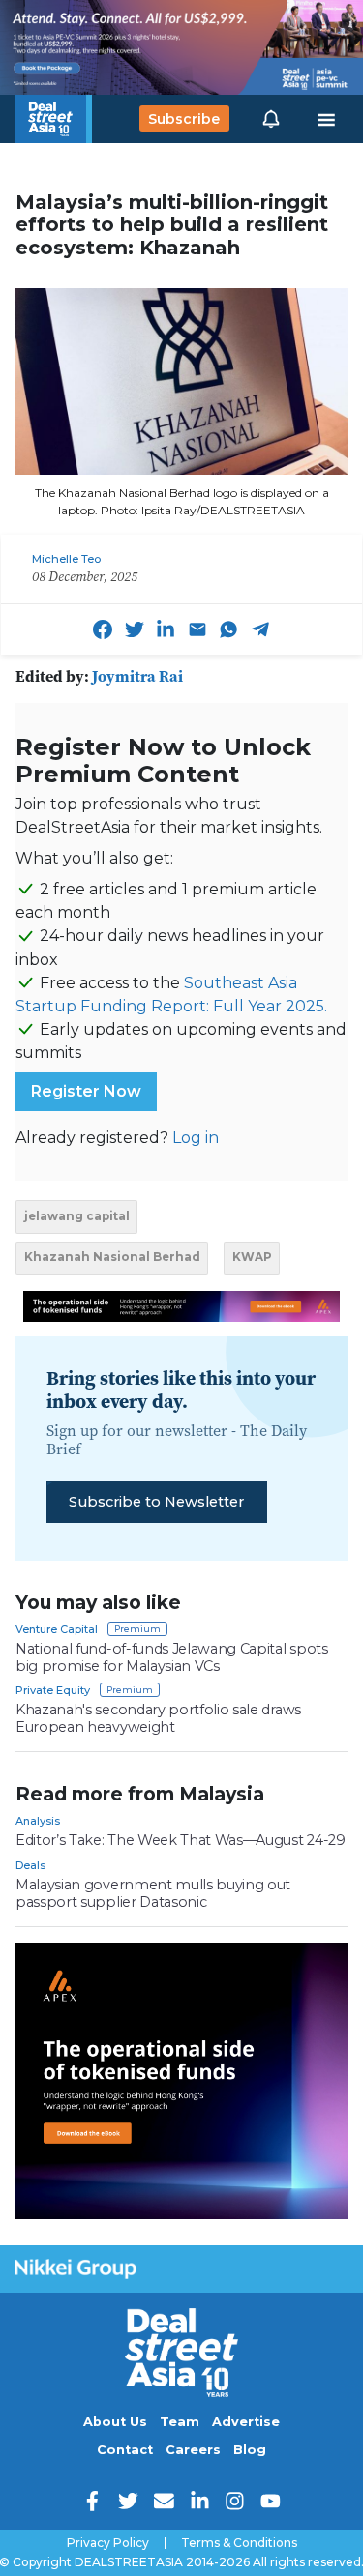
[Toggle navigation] (326, 119)
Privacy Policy (108, 2543)
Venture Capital (57, 1629)
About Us (115, 2422)
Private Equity (53, 1690)
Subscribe (184, 119)
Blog (250, 2450)
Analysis (38, 1821)
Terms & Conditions (239, 2543)
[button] (271, 119)
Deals (30, 1865)
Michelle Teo (66, 559)
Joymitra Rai (137, 676)
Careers (193, 2450)
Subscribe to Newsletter (156, 1502)
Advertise (246, 2422)
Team (180, 2422)
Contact (125, 2450)
